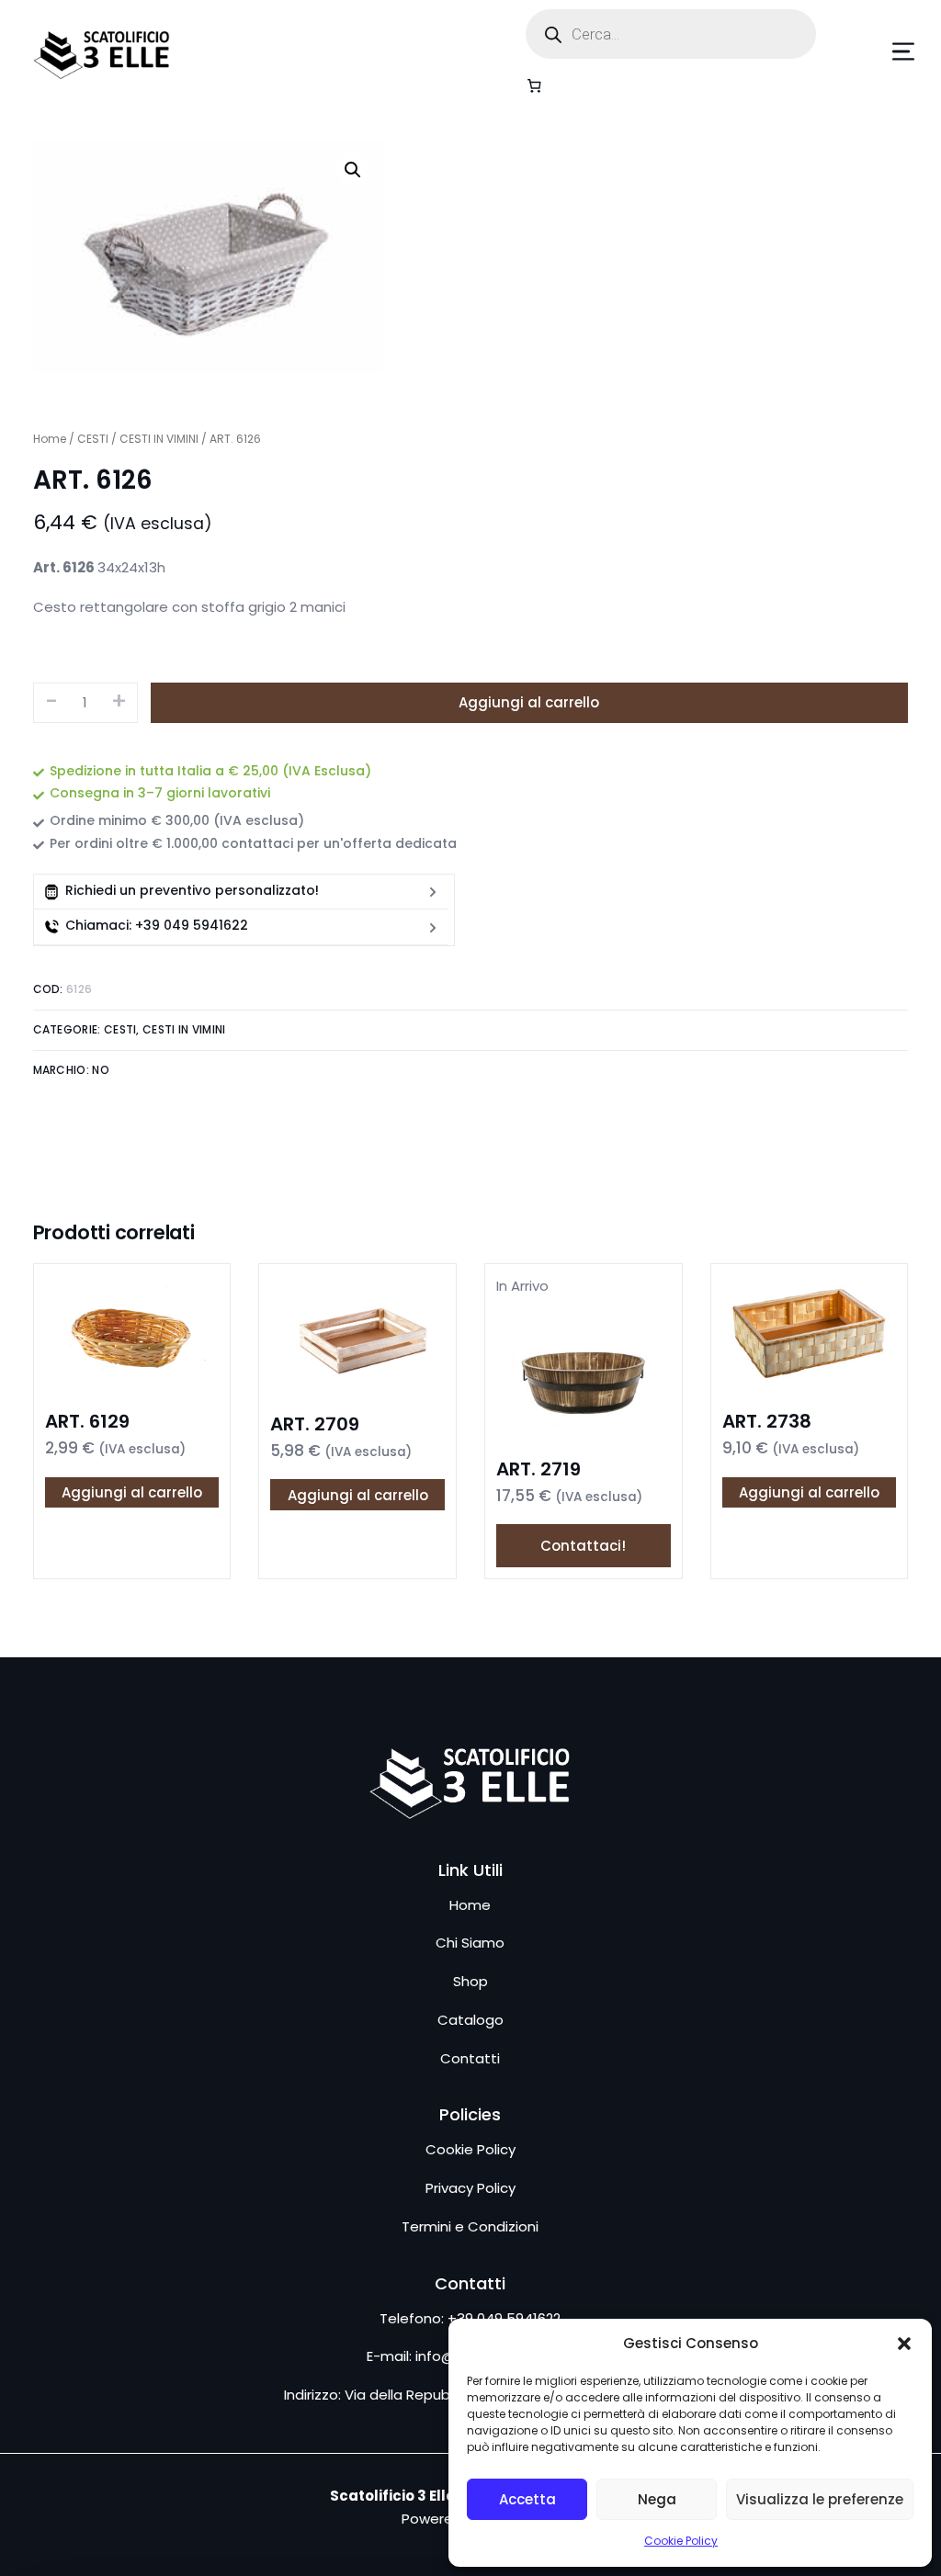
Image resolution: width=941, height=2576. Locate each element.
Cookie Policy (681, 2541)
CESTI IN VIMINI (159, 439)
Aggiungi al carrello (529, 702)
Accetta (527, 2499)
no (101, 1070)
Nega (657, 2499)
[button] (904, 2344)
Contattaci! (583, 1546)
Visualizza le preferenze (820, 2499)
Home (50, 439)
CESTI (93, 439)
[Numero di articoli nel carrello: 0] (534, 85)
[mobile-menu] (876, 51)
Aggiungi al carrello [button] (132, 1492)
